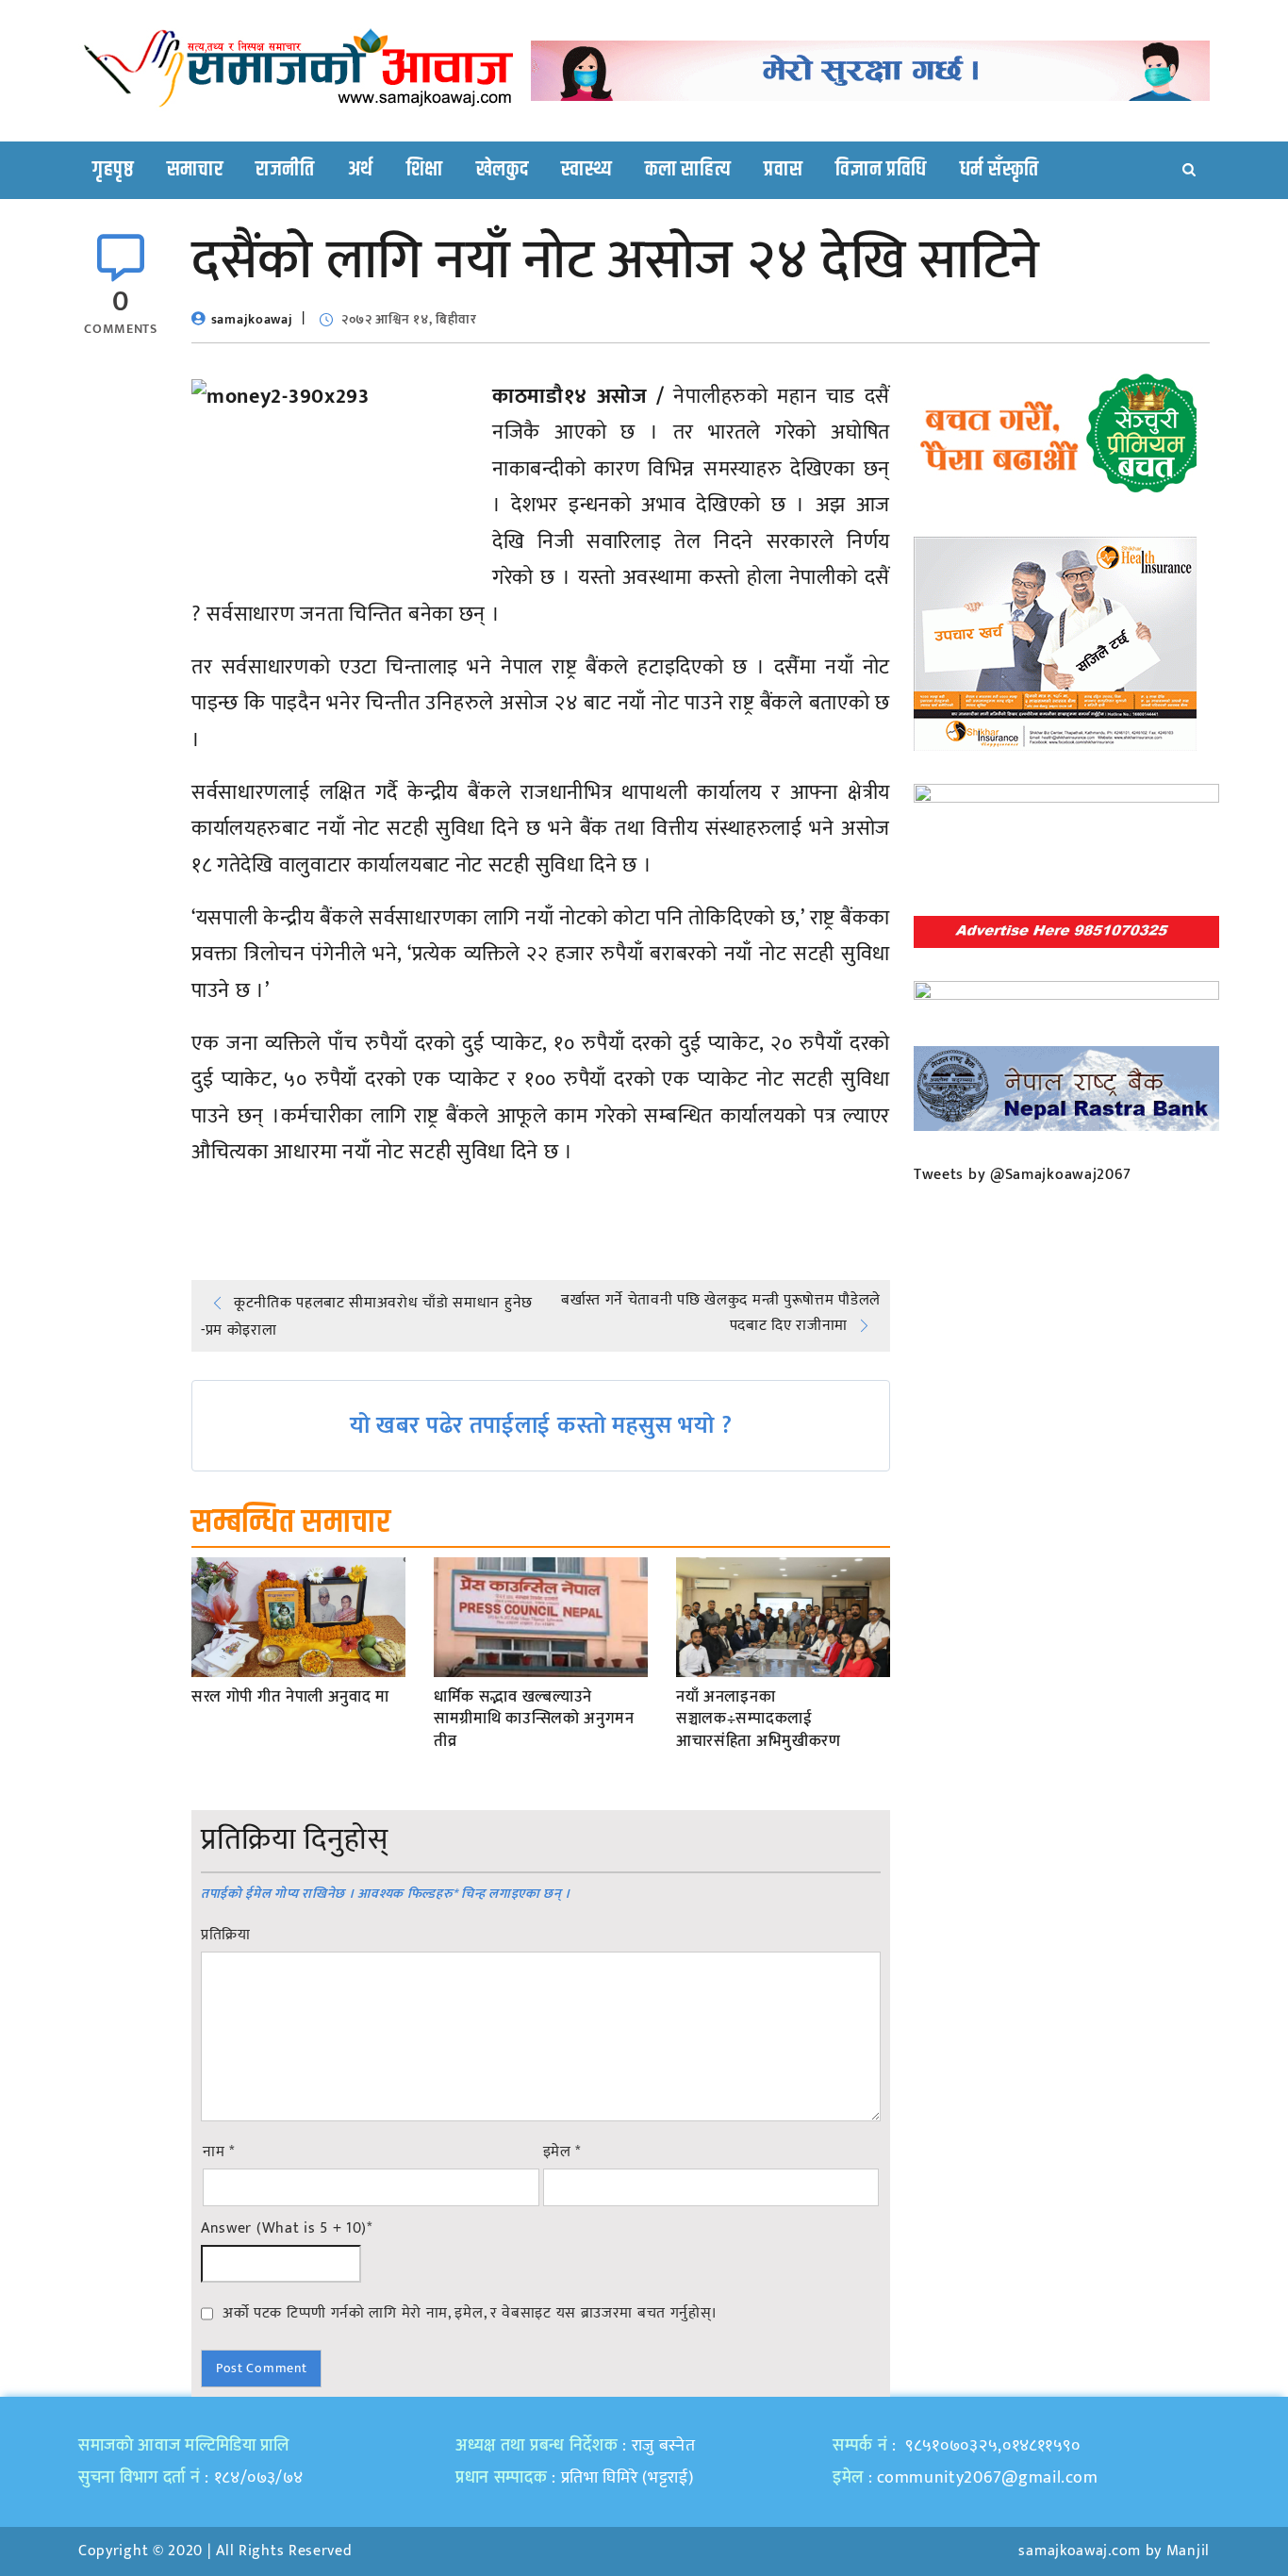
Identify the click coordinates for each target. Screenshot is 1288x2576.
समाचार (195, 170)
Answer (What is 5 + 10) (287, 2229)
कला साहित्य (688, 170)
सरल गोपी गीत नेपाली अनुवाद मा (290, 1698)
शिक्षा (425, 170)
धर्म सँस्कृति (999, 170)
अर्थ (361, 170)
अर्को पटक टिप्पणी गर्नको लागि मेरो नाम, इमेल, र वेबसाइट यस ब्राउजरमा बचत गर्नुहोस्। (470, 2313)
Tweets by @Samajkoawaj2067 (1023, 1175)
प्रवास (783, 170)
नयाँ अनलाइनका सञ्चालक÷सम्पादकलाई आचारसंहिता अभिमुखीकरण (759, 1720)
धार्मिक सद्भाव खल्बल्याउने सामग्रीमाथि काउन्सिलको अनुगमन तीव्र (534, 1720)
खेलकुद (503, 170)
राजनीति (285, 170)
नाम (219, 2152)
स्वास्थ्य (586, 170)
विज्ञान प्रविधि (881, 170)
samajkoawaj (252, 319)
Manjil (1188, 2551)
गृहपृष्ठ (113, 170)
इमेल (562, 2152)
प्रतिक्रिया (226, 1936)
